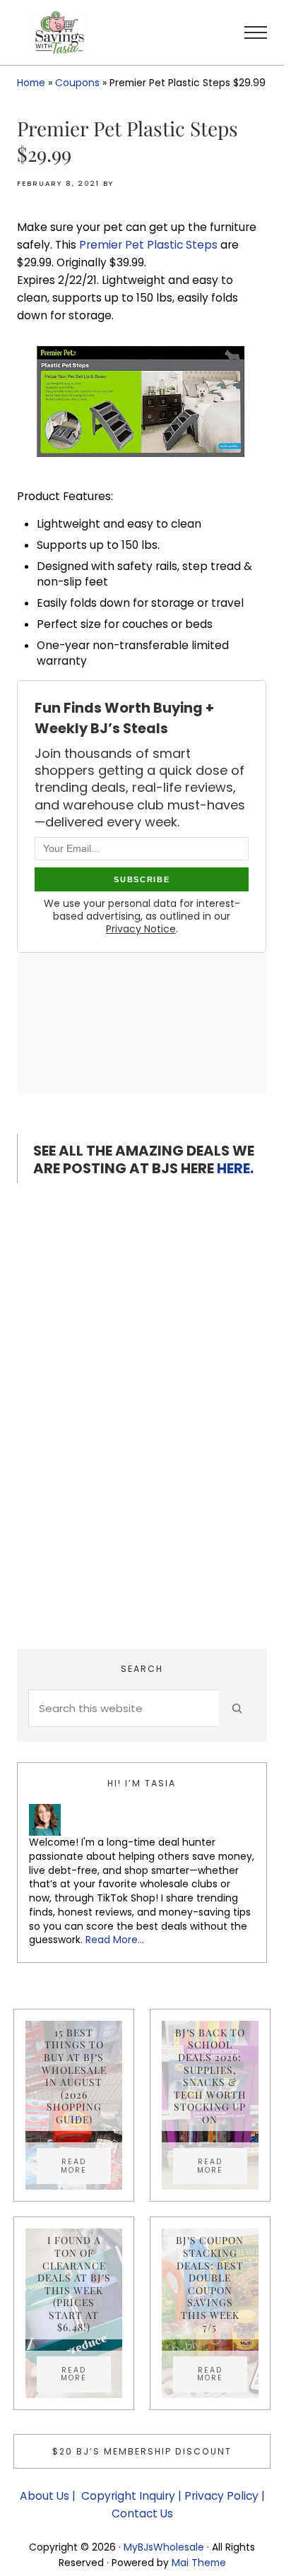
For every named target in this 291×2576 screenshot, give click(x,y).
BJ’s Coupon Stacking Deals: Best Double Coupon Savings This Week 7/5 (210, 2284)
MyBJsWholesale (164, 2547)
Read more (86, 2166)
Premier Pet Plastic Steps (148, 245)
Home (31, 83)
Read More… (115, 1940)
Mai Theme (199, 2563)
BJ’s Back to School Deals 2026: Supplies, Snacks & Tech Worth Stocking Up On (210, 2076)
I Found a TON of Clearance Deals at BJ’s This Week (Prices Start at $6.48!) (74, 2284)
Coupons (77, 83)
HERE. (235, 1168)
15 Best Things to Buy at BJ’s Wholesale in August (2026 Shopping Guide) (74, 2076)
